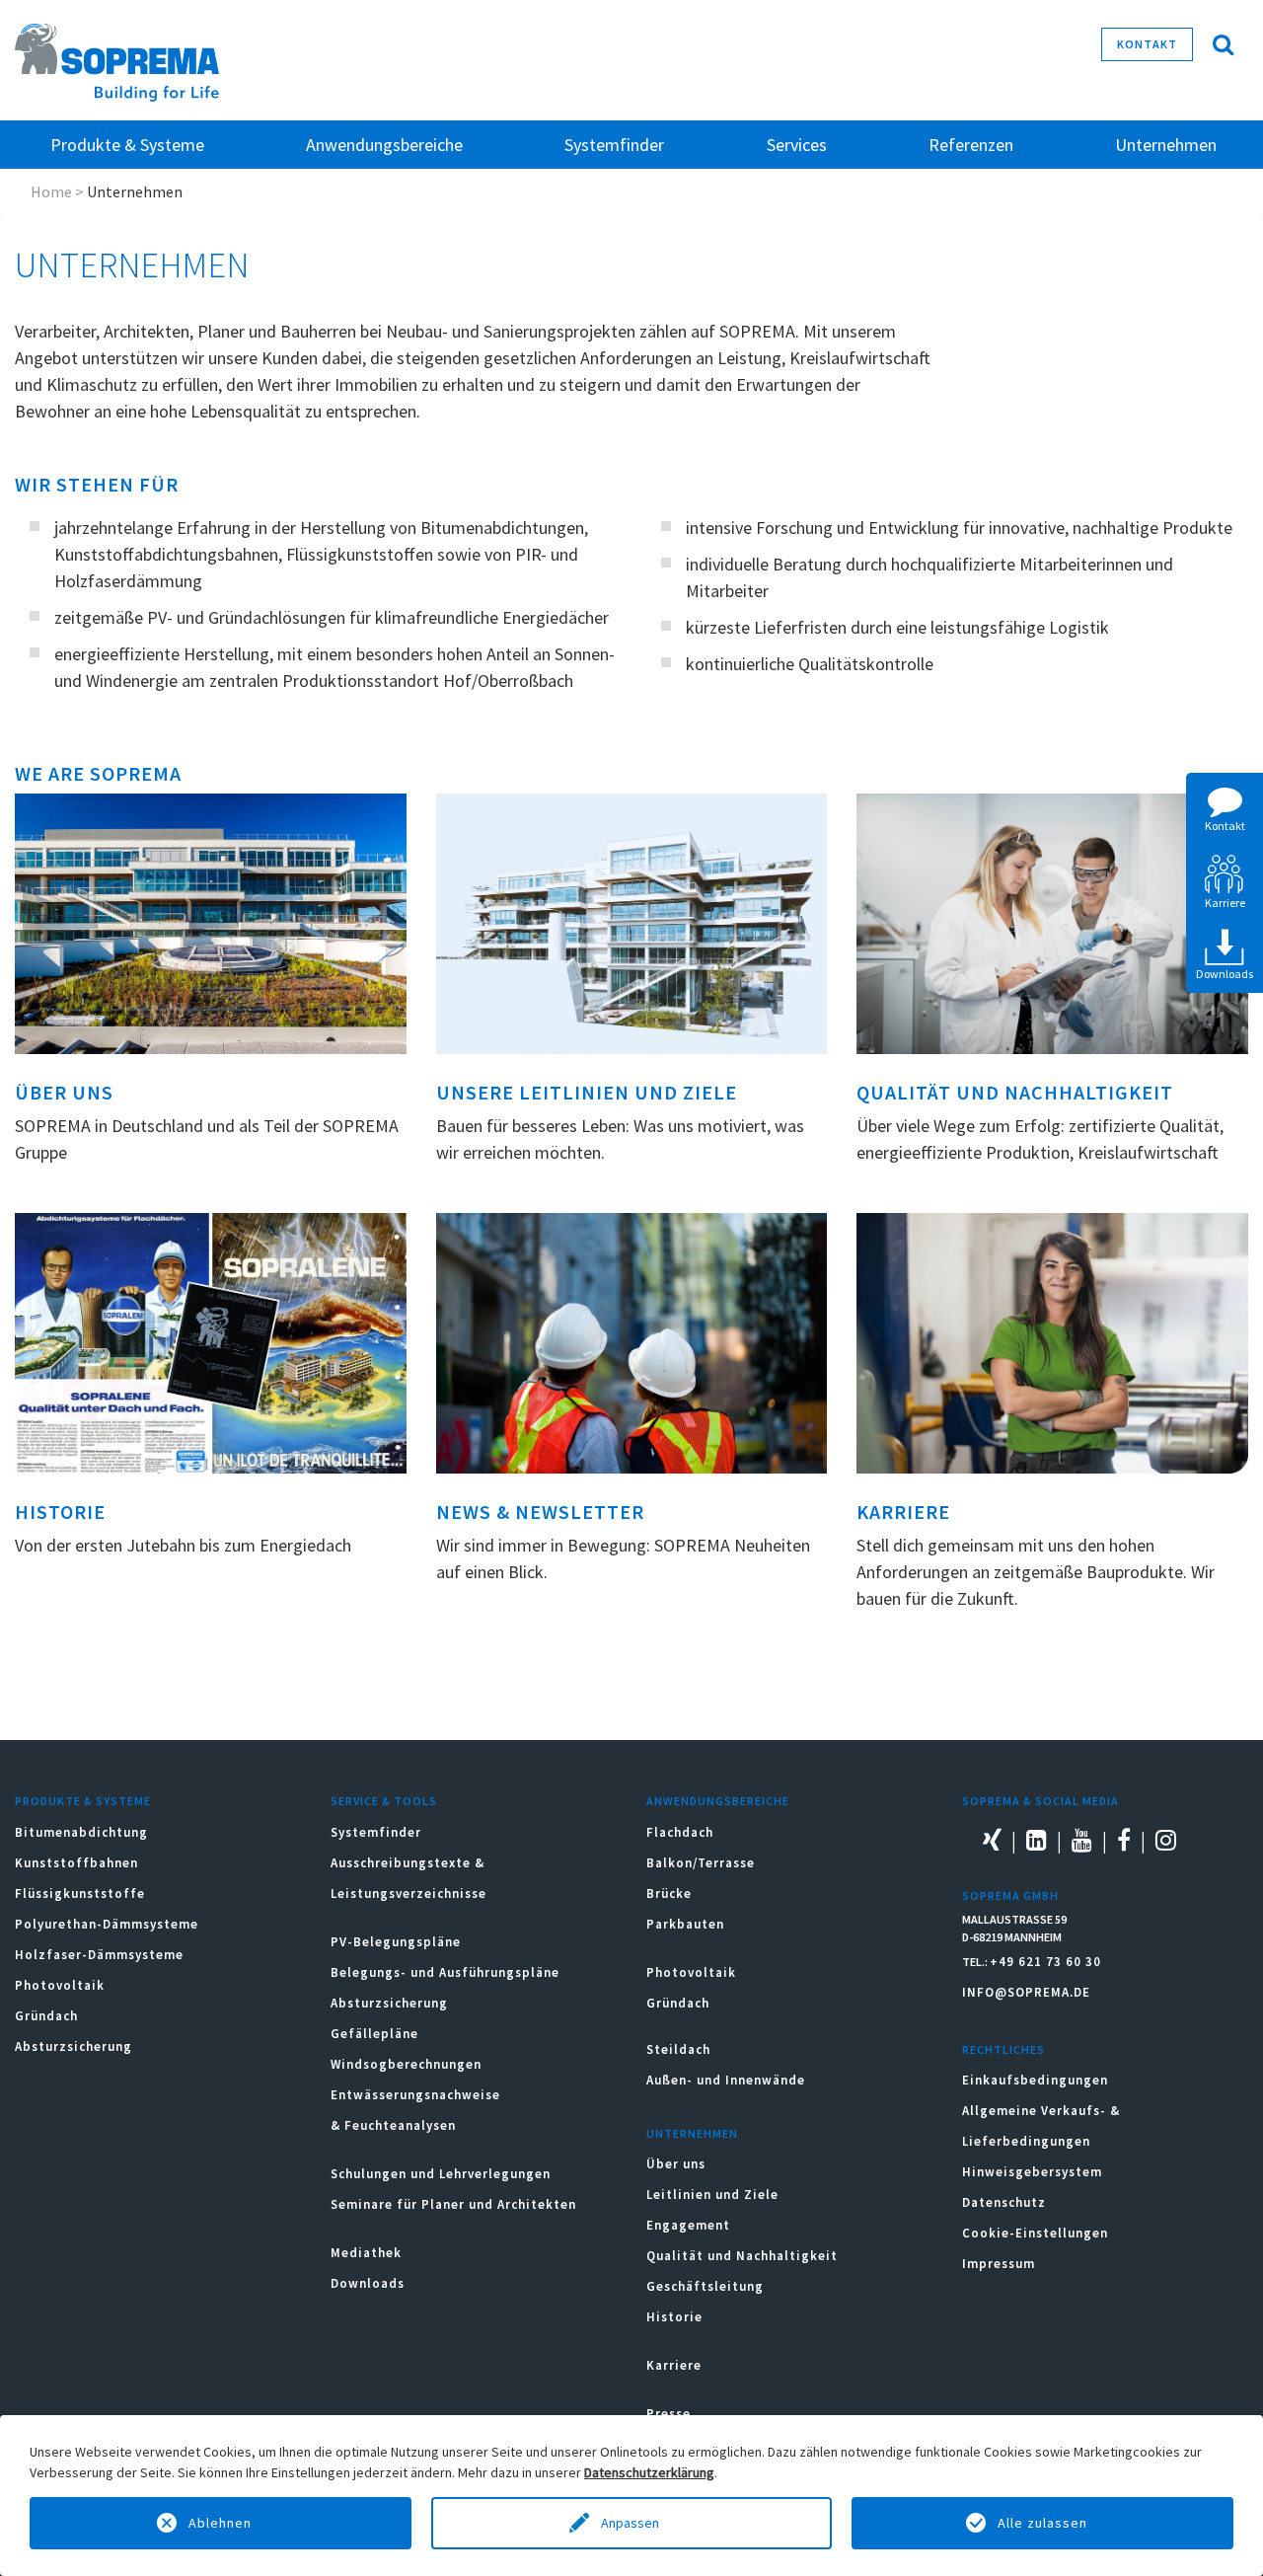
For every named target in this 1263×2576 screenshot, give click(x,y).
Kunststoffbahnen (76, 1863)
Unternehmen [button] (1166, 145)
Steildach (678, 2049)
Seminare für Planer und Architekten (453, 2204)
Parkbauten (685, 1924)
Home (51, 191)
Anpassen (631, 2523)
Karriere (903, 1512)
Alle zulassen (1042, 2523)
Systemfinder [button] (614, 145)
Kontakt (1147, 44)
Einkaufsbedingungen (1035, 2080)
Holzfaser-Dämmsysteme (99, 1955)
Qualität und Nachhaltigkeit (1015, 1092)
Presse (669, 2414)
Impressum (999, 2264)
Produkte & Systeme (83, 1801)
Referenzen (971, 145)
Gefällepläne (374, 2034)
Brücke (669, 1894)
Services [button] (797, 145)
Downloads (368, 2283)
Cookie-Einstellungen (1035, 2233)
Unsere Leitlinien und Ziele (587, 1092)
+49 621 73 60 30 (1045, 1962)
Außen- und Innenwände (726, 2080)
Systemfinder (376, 1832)
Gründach (46, 2016)
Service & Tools (384, 1801)
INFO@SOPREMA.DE (1026, 1992)
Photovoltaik (60, 1985)
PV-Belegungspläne (396, 1942)
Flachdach (680, 1832)
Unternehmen (692, 2133)
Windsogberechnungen (406, 2064)
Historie (60, 1512)
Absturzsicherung (74, 2046)
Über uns (64, 1092)
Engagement (688, 2225)
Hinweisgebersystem (1032, 2172)
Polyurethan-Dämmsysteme (107, 1924)
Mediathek (366, 2253)
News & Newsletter (540, 1512)
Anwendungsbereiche (718, 1801)
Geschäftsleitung (705, 2286)
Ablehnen (220, 2523)
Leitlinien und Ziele (712, 2195)
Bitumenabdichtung (81, 1832)
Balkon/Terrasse (701, 1863)
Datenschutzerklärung (649, 2472)
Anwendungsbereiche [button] (384, 145)
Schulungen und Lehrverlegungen (441, 2174)
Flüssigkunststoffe (80, 1894)
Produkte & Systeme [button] (127, 145)
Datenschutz (1004, 2202)
